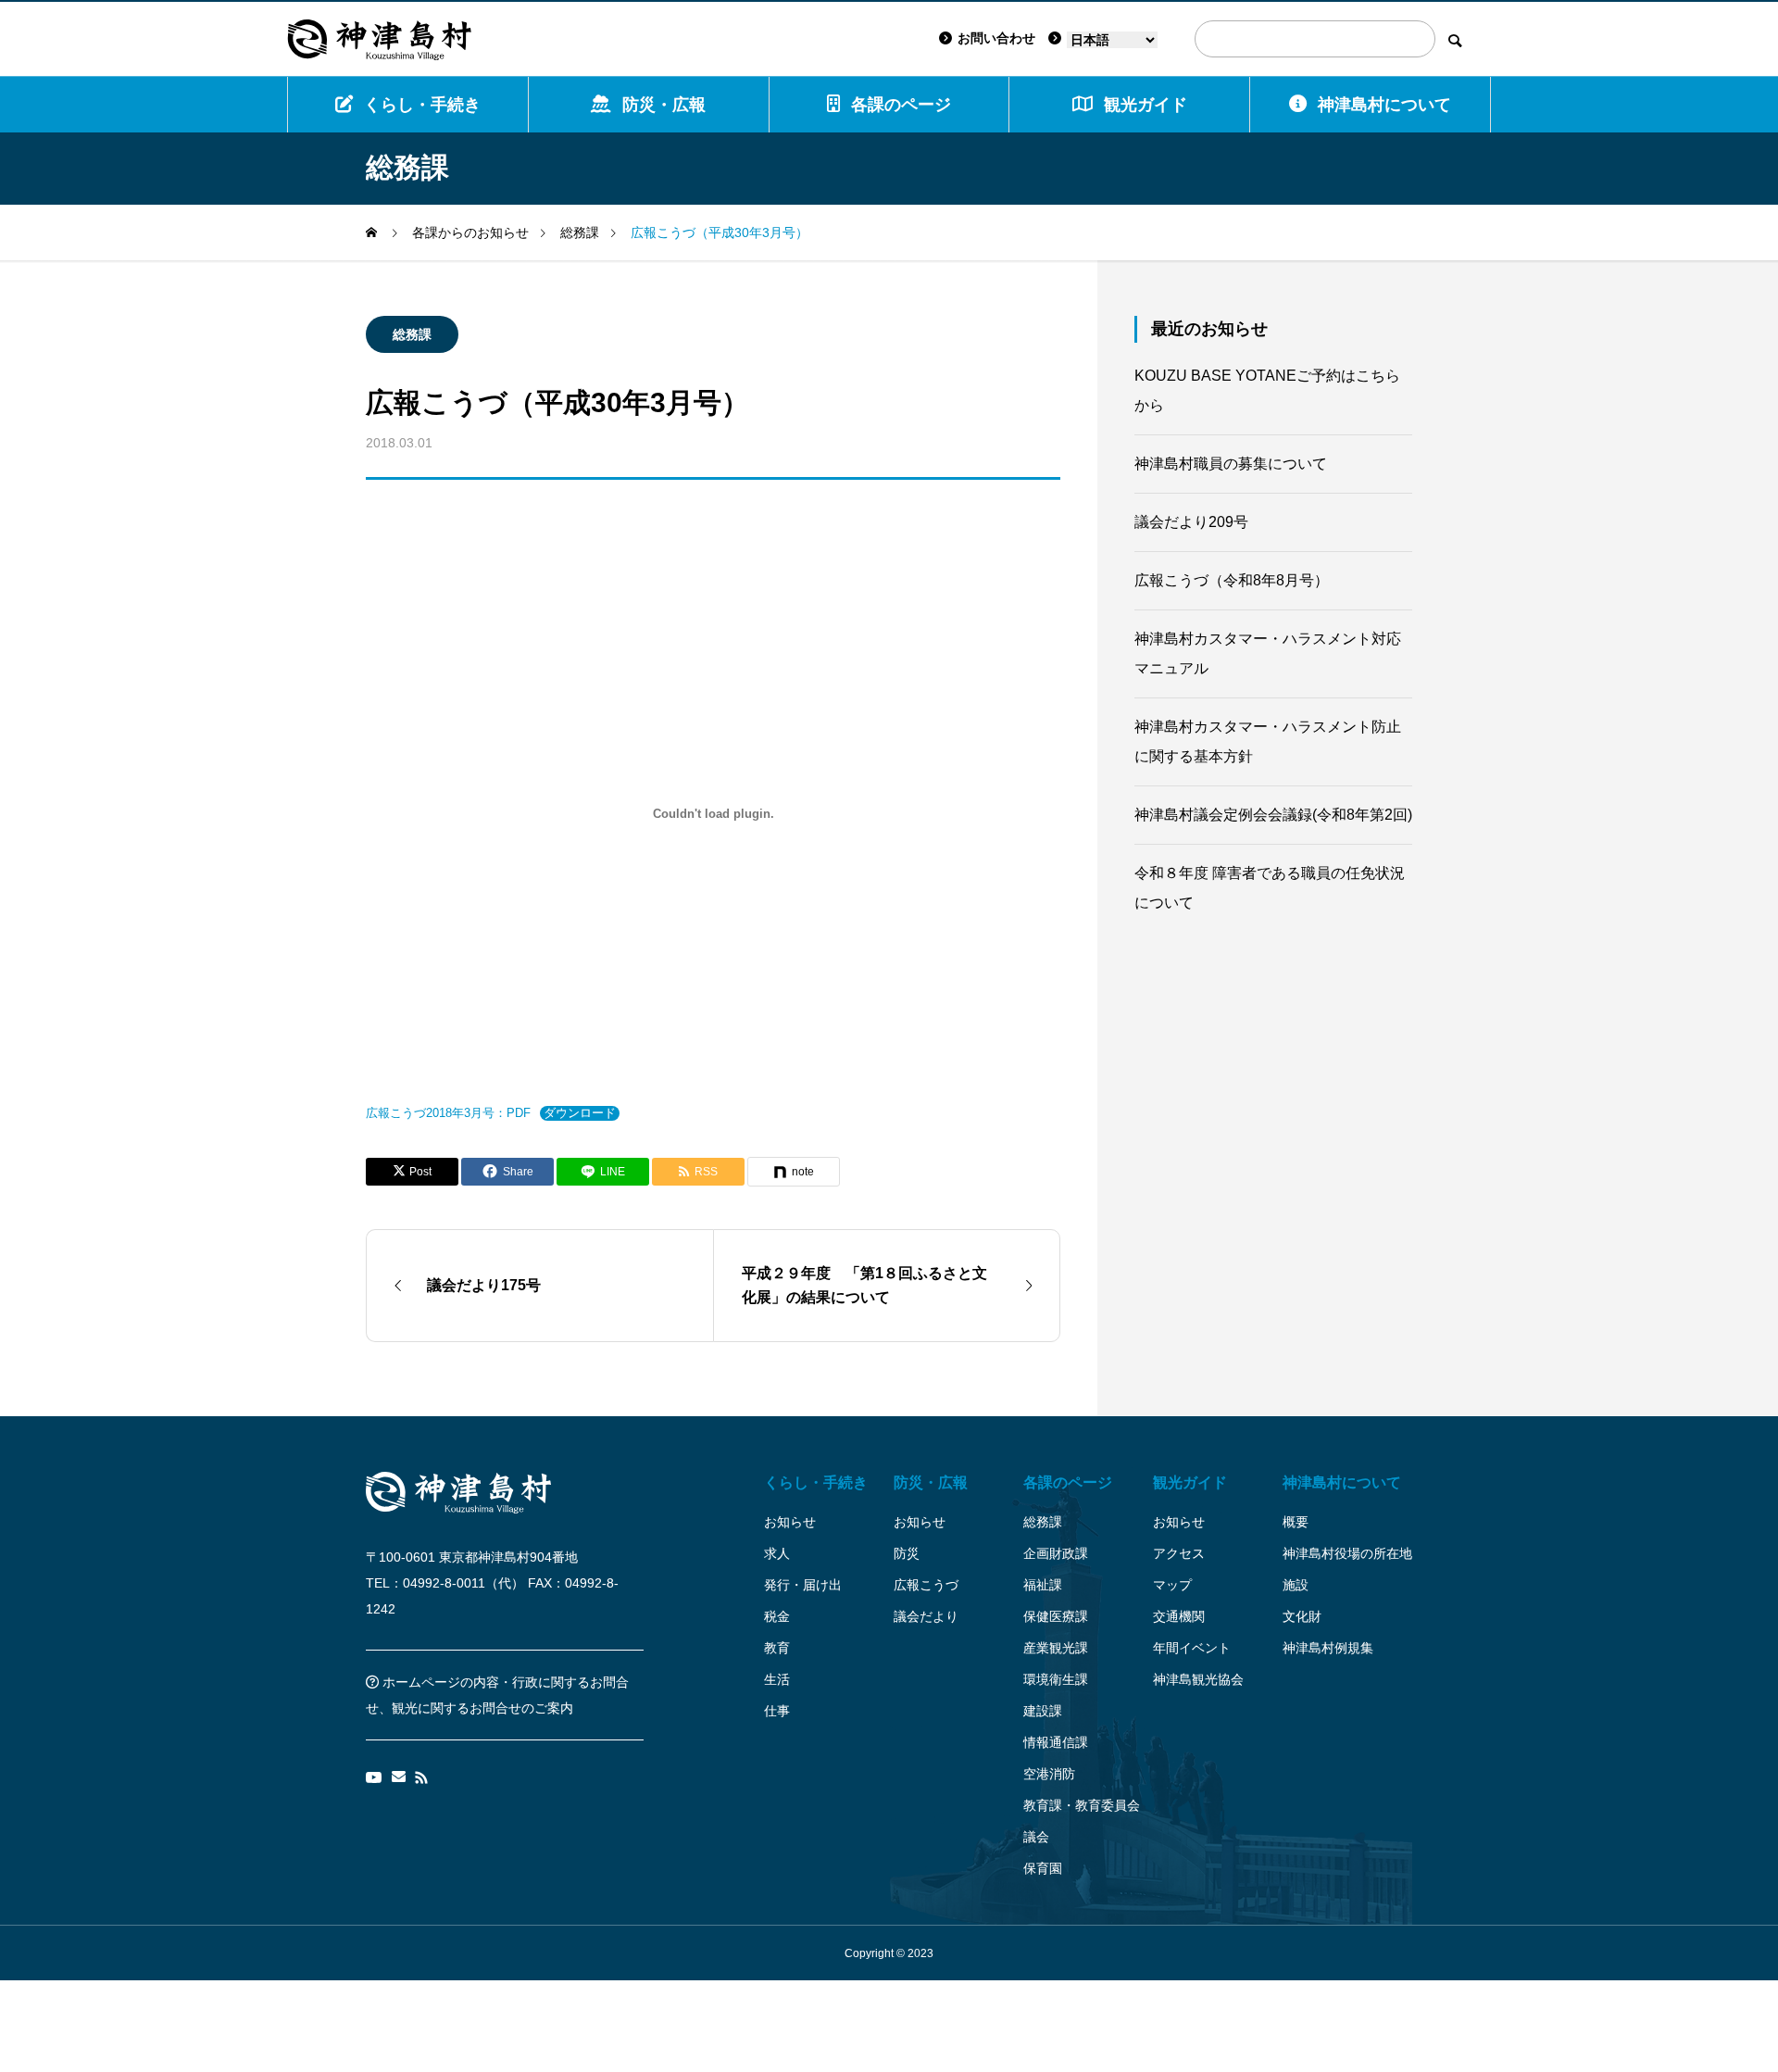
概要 (1296, 1522)
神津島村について (1384, 105)
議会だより (926, 1616)
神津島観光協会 (1198, 1679)
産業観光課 (1056, 1648)
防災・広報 (664, 105)
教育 (777, 1648)
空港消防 (1049, 1774)
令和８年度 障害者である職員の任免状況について (1270, 888)
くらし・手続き (422, 105)
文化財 (1302, 1616)
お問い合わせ (996, 38)
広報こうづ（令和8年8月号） (1232, 580)
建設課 (1043, 1711)
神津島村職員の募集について (1231, 464)
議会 (1036, 1837)
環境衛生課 (1056, 1679)
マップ (1172, 1585)
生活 (777, 1679)
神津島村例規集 (1328, 1648)
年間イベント (1192, 1648)
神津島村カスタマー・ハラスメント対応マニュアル (1268, 653)
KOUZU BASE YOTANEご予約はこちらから (1267, 390)
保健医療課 (1056, 1616)
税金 (777, 1616)
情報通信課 (1056, 1742)
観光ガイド (1190, 1482)
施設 (1296, 1585)
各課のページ (901, 105)
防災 (907, 1553)
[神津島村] (380, 39)
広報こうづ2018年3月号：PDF (448, 1113)
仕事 (777, 1711)
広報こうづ (926, 1585)
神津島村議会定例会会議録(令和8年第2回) (1273, 815)
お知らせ (790, 1522)
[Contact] (399, 1777)
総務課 (412, 334)
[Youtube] (374, 1777)
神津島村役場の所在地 (1347, 1553)
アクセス (1179, 1553)
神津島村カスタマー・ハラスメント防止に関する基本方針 (1268, 741)
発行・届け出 (803, 1585)
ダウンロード (580, 1113)
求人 (777, 1553)
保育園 (1043, 1868)
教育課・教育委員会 (1082, 1805)
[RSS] (421, 1777)
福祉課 (1043, 1585)
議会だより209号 (1191, 522)
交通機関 (1179, 1616)
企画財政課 (1056, 1553)
